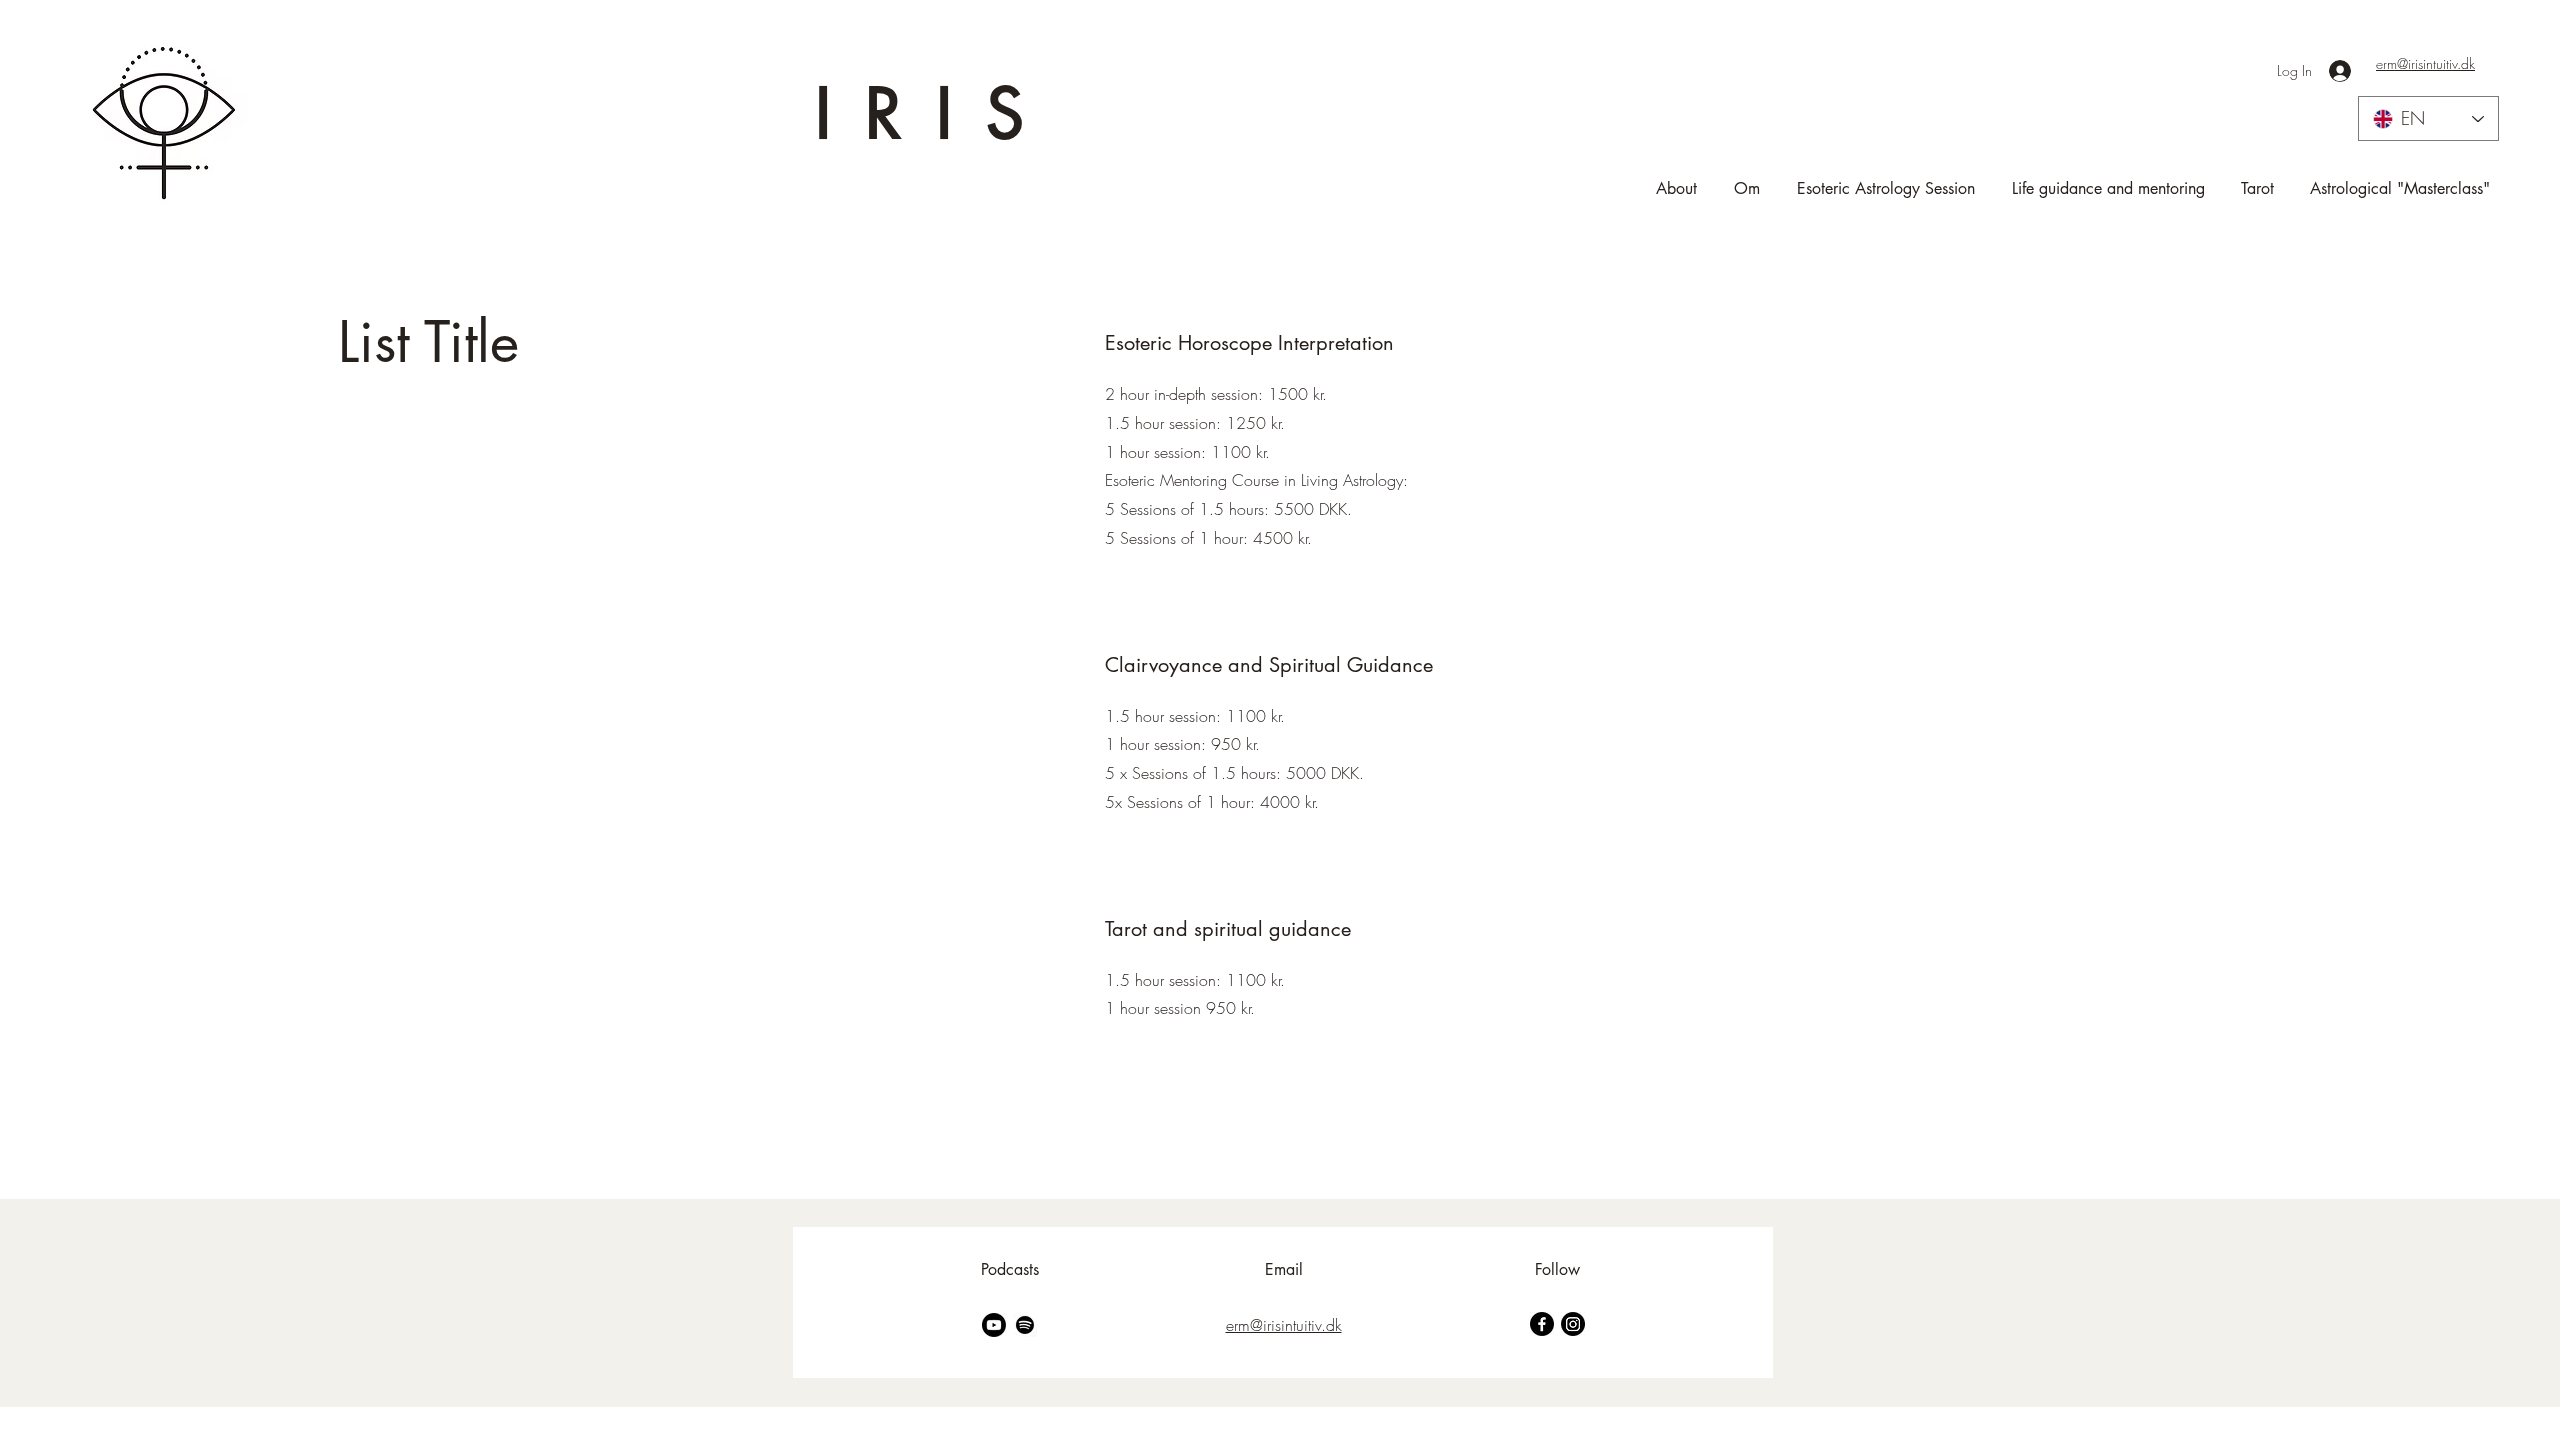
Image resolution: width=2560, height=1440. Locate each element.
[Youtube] (994, 1325)
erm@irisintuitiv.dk (2425, 63)
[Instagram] (1573, 1324)
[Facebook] (1542, 1324)
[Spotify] (1025, 1325)
